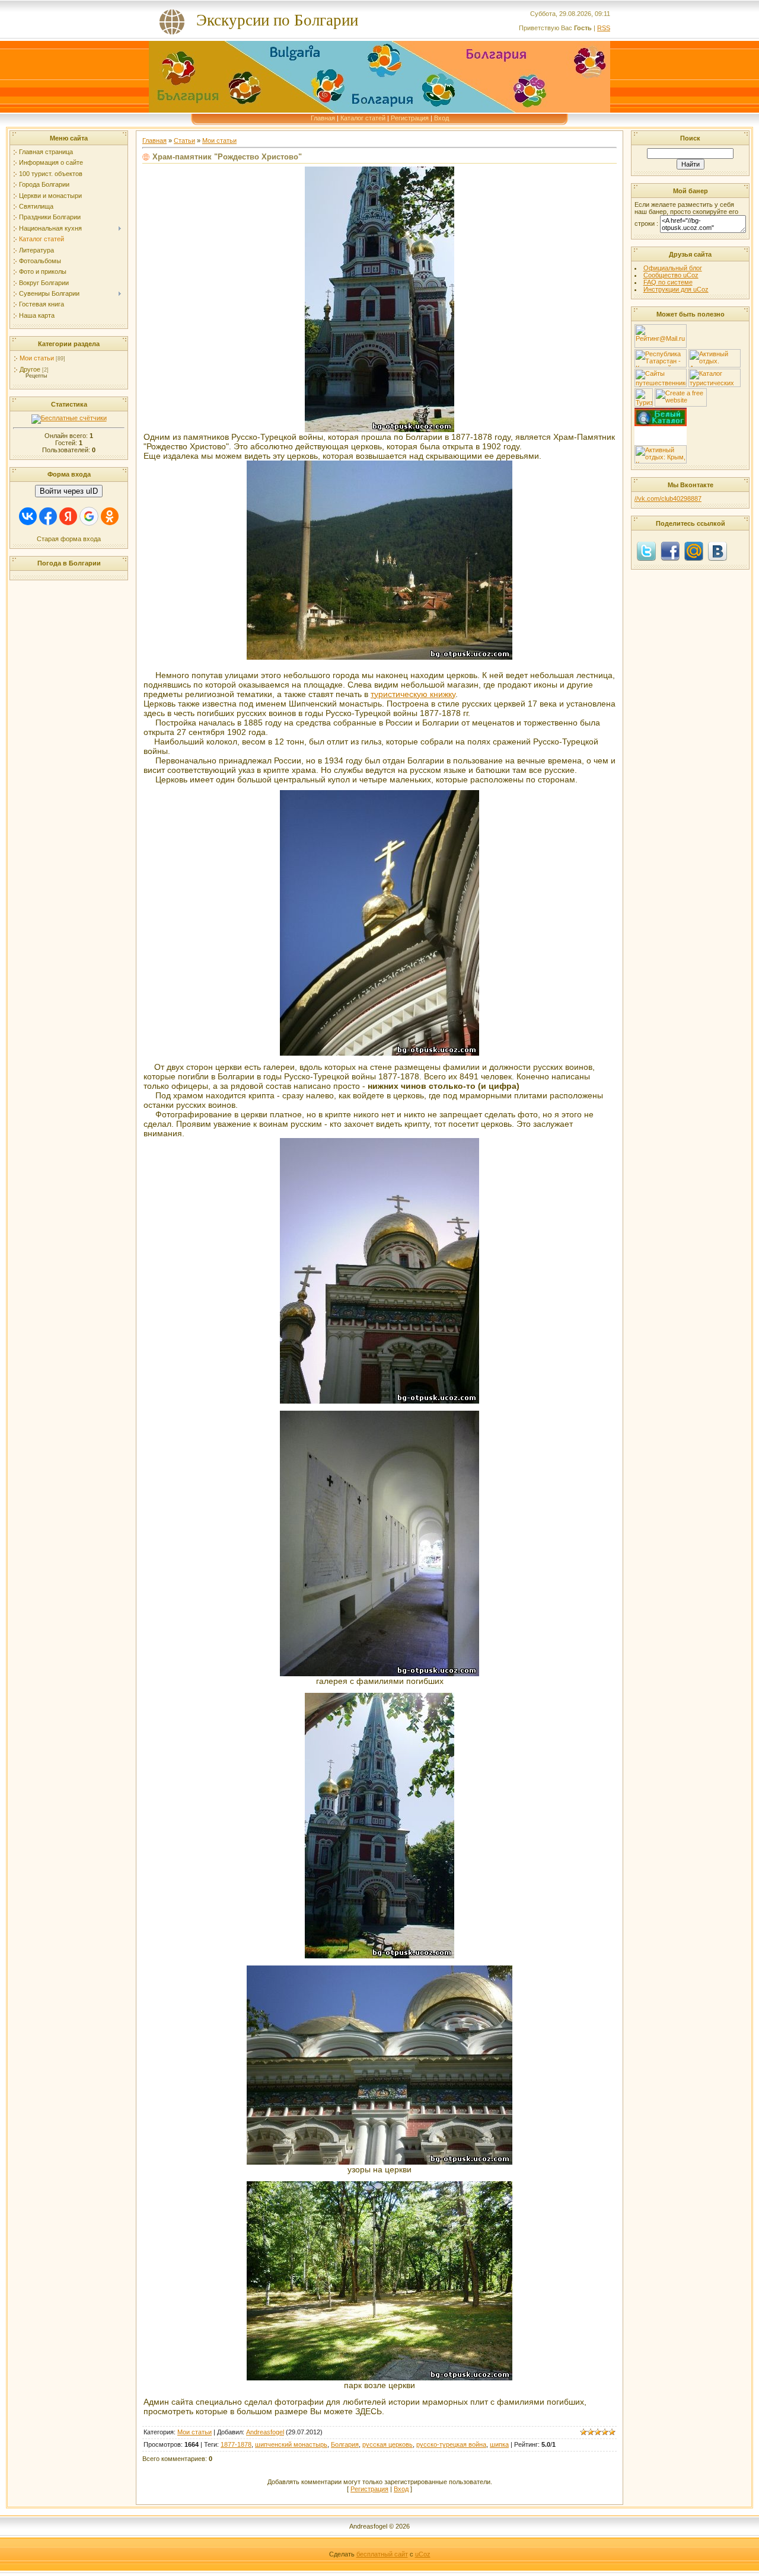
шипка (499, 2444)
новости (661, 429)
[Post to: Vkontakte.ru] (717, 551)
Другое (30, 369)
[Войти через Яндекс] (68, 516)
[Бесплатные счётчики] (69, 418)
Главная (323, 118)
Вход (441, 118)
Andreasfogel (265, 2432)
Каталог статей (363, 118)
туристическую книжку (413, 694)
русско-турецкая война (451, 2444)
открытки (661, 440)
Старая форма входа (69, 539)
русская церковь (388, 2444)
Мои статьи (37, 358)
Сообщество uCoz (671, 275)
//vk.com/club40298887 (668, 498)
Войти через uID (69, 491)
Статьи (184, 140)
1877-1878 (236, 2444)
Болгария (345, 2444)
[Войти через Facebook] (48, 516)
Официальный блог (673, 268)
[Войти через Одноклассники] (110, 516)
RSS (604, 28)
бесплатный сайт (382, 2554)
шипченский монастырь (291, 2444)
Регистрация (410, 118)
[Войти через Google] (89, 516)
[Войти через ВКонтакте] (28, 516)
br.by (661, 434)
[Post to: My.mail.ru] (694, 551)
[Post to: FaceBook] (670, 551)
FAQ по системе (668, 282)
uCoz (423, 2554)
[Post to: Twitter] (646, 551)
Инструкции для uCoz (676, 289)
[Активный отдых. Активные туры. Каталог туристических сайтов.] (715, 365)
